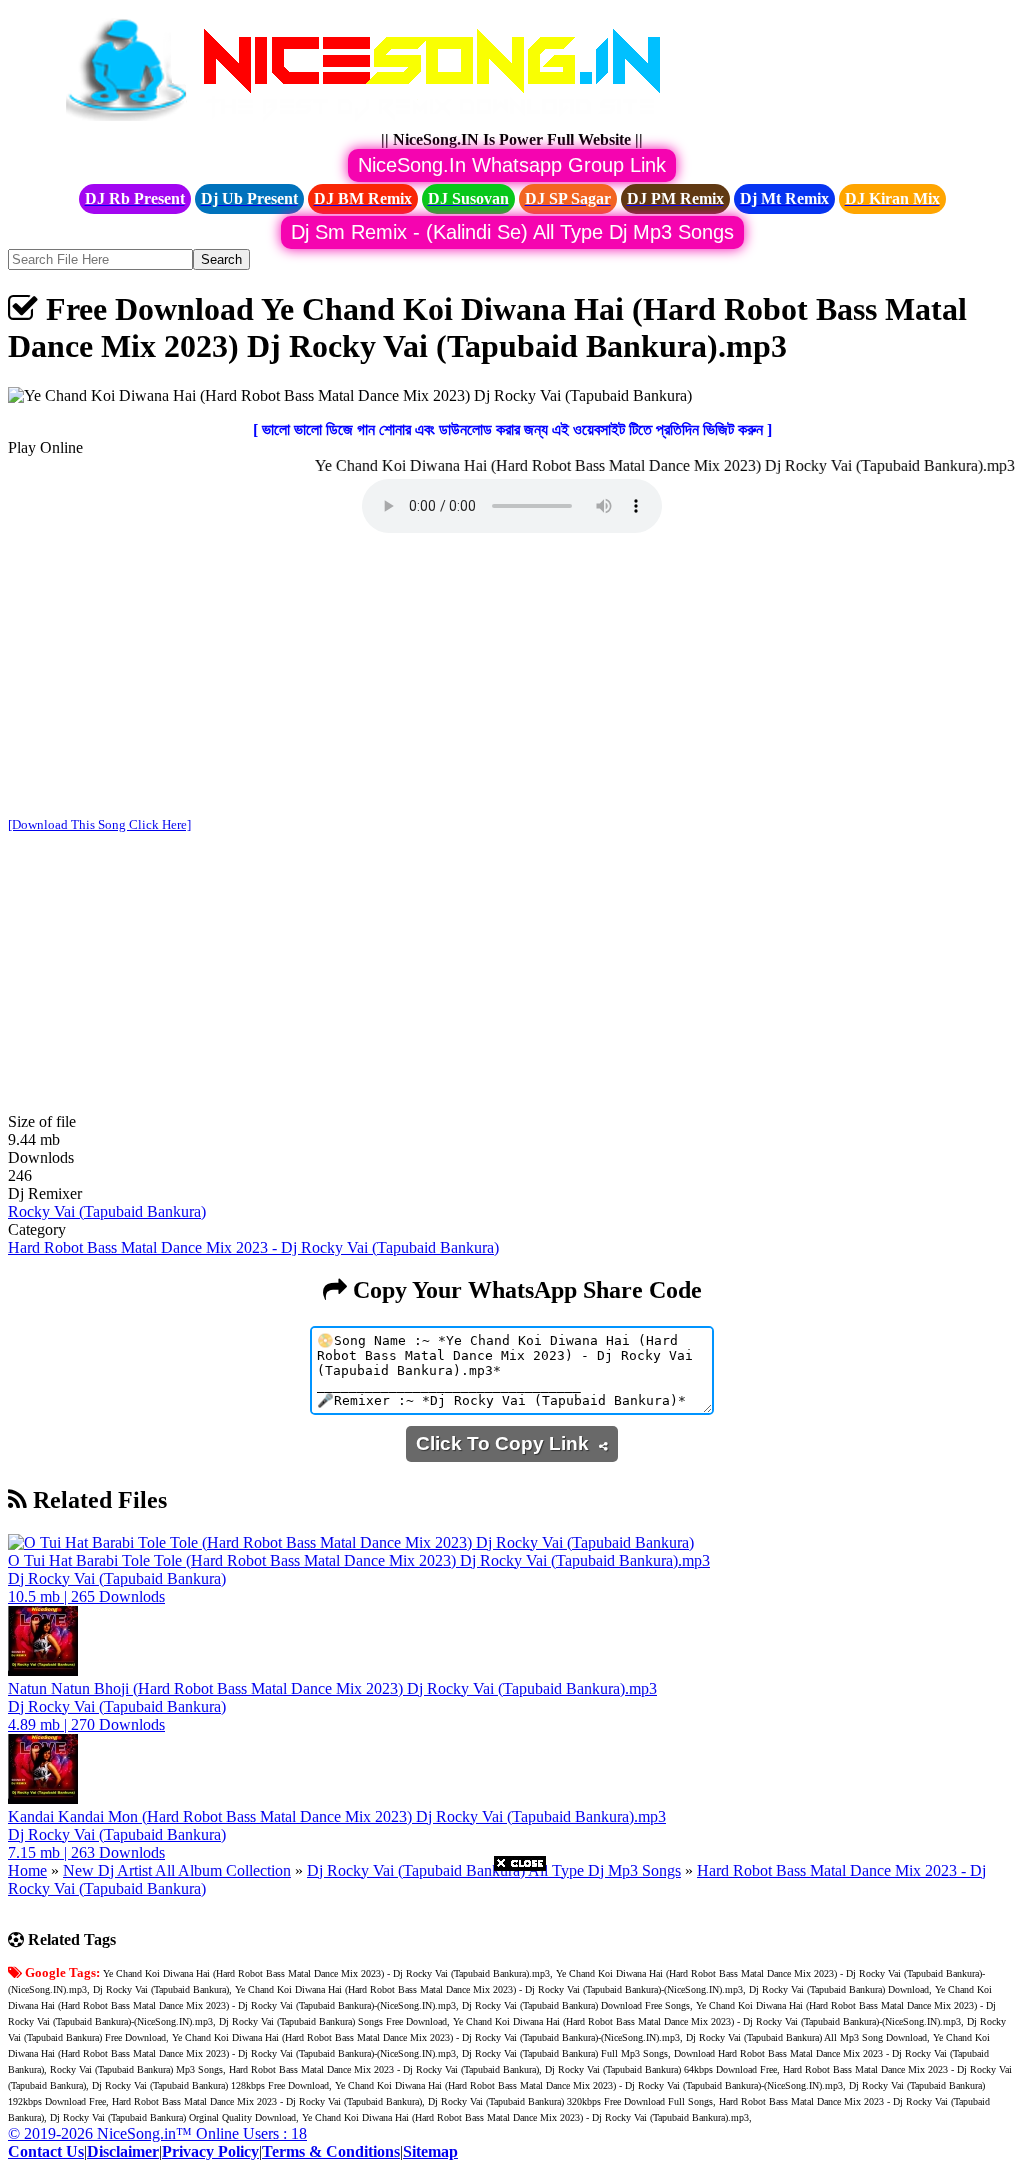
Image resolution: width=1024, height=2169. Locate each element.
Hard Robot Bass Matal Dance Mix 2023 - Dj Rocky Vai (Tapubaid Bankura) (253, 1247)
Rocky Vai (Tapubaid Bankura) (107, 1211)
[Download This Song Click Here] (99, 824)
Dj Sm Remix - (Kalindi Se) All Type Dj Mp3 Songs (512, 232)
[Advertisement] (512, 677)
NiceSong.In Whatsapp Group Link (512, 165)
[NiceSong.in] (378, 121)
